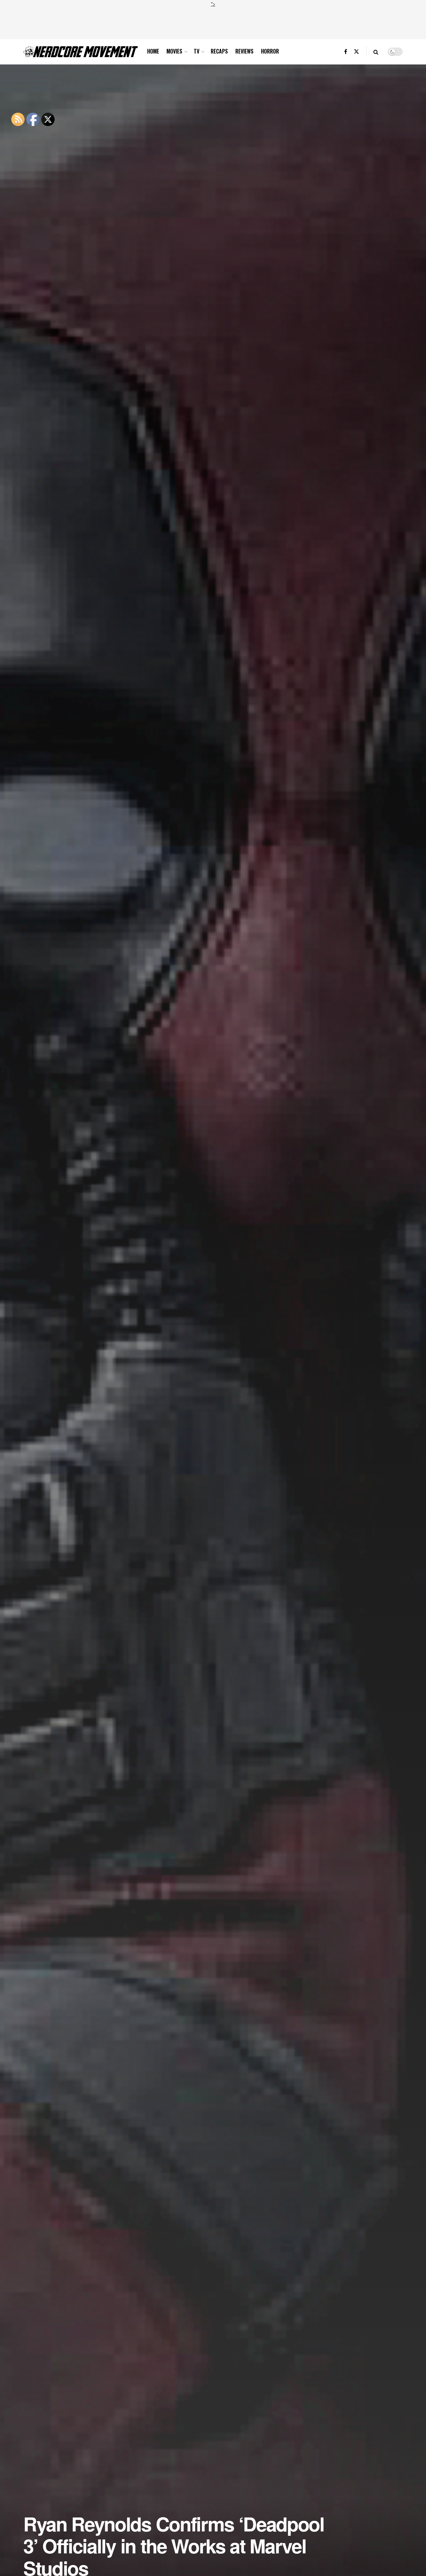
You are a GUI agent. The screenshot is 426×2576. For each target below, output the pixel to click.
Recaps (219, 51)
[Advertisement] (213, 22)
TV (197, 51)
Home (153, 51)
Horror (270, 51)
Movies (174, 51)
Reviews (244, 51)
